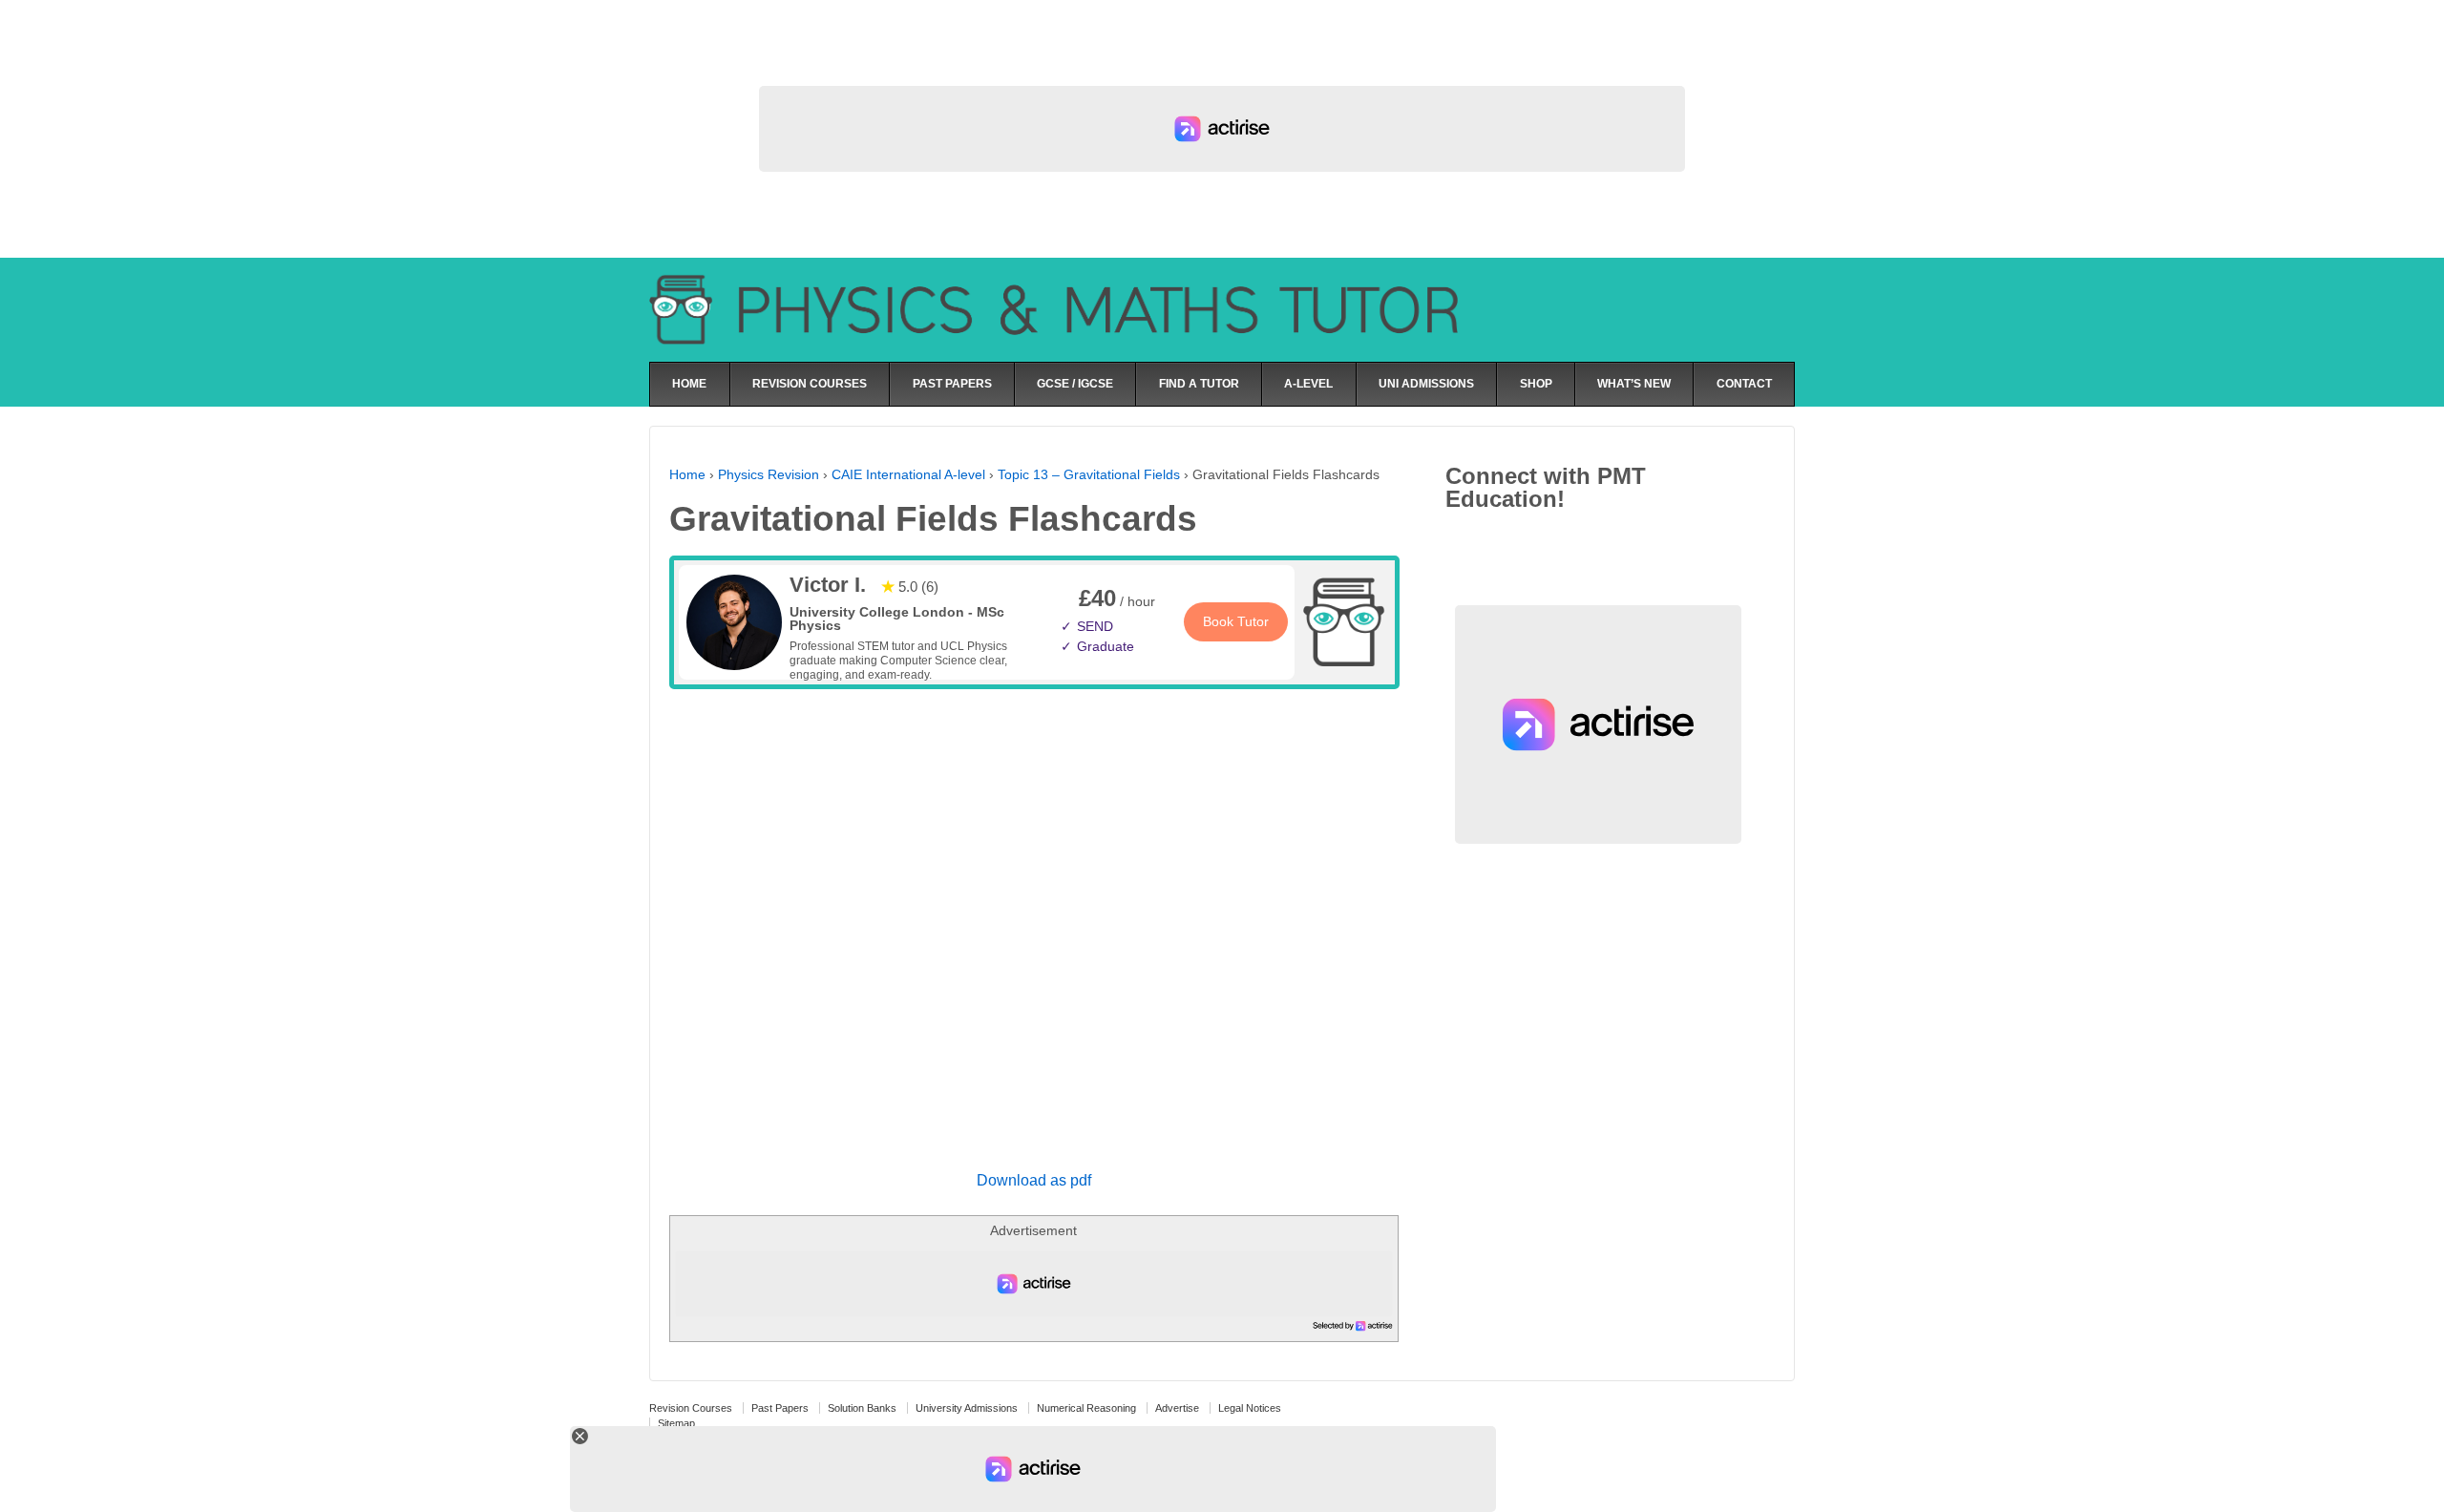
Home (687, 474)
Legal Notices (1250, 1408)
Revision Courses (691, 1408)
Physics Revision (769, 474)
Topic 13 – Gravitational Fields (1089, 474)
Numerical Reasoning (1086, 1408)
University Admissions (967, 1408)
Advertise (1177, 1408)
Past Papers (780, 1408)
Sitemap (676, 1423)
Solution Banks (862, 1408)
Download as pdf (1034, 1180)
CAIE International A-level (908, 474)
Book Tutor (1236, 621)
